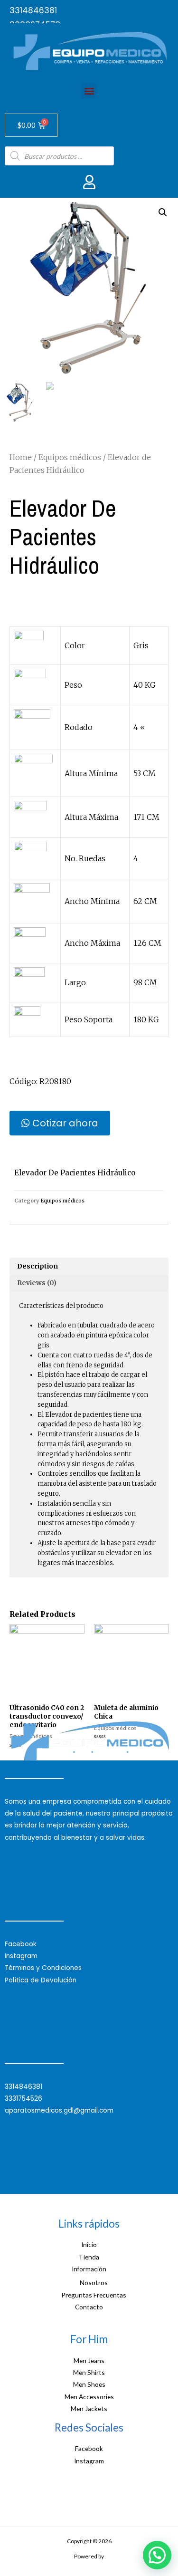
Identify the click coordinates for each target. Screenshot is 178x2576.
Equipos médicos (70, 457)
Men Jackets (89, 2408)
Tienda (89, 2257)
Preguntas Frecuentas (94, 2295)
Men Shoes (89, 2384)
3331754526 (23, 2099)
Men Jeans (89, 2360)
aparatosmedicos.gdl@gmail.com (59, 2110)
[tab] (89, 1267)
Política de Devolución (41, 1980)
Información (89, 2269)
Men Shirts (89, 2372)
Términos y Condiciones (43, 1968)
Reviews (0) (37, 1283)
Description (37, 1266)
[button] (89, 91)
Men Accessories (89, 2397)
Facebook (21, 1944)
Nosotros (94, 2283)
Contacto (89, 2307)
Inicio (89, 2244)
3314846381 (33, 10)
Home (21, 457)
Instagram (21, 1956)
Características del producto (61, 1306)
